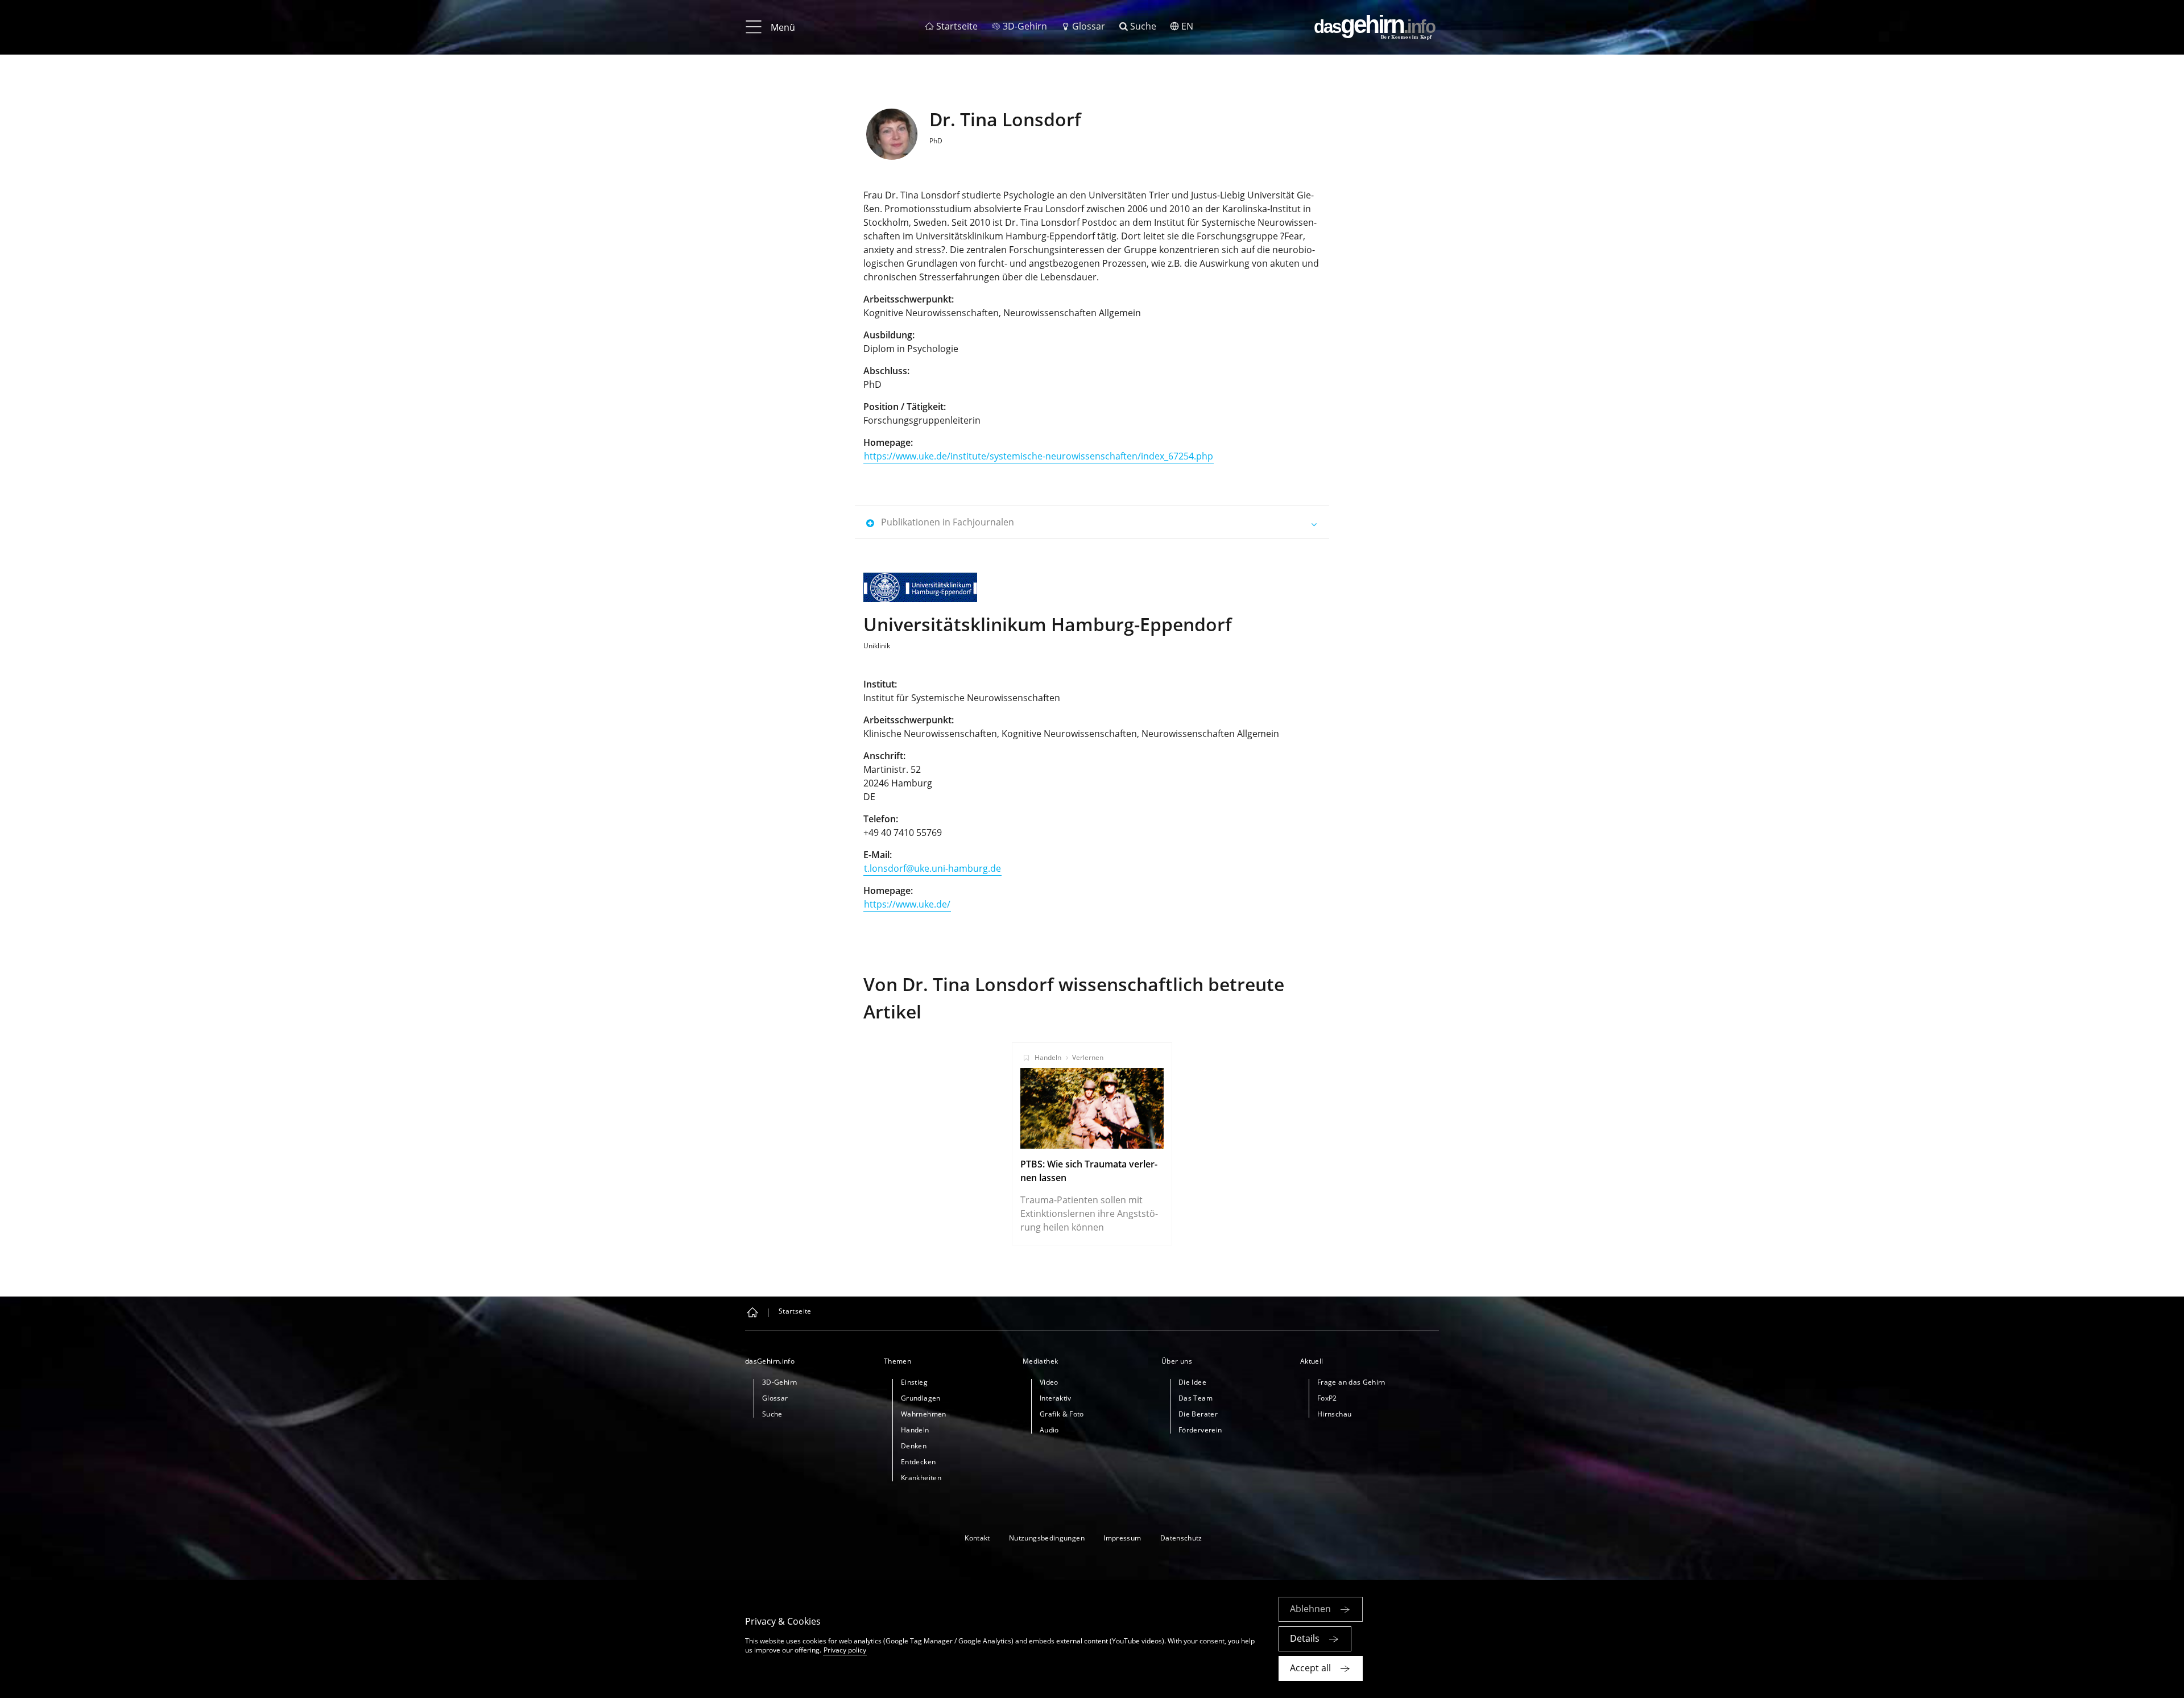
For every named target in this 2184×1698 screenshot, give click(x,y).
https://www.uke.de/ (907, 904)
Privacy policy (845, 1650)
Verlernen (1088, 1057)
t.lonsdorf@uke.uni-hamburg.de (932, 868)
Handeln (1048, 1057)
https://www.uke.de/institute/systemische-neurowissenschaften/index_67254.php (1039, 456)
